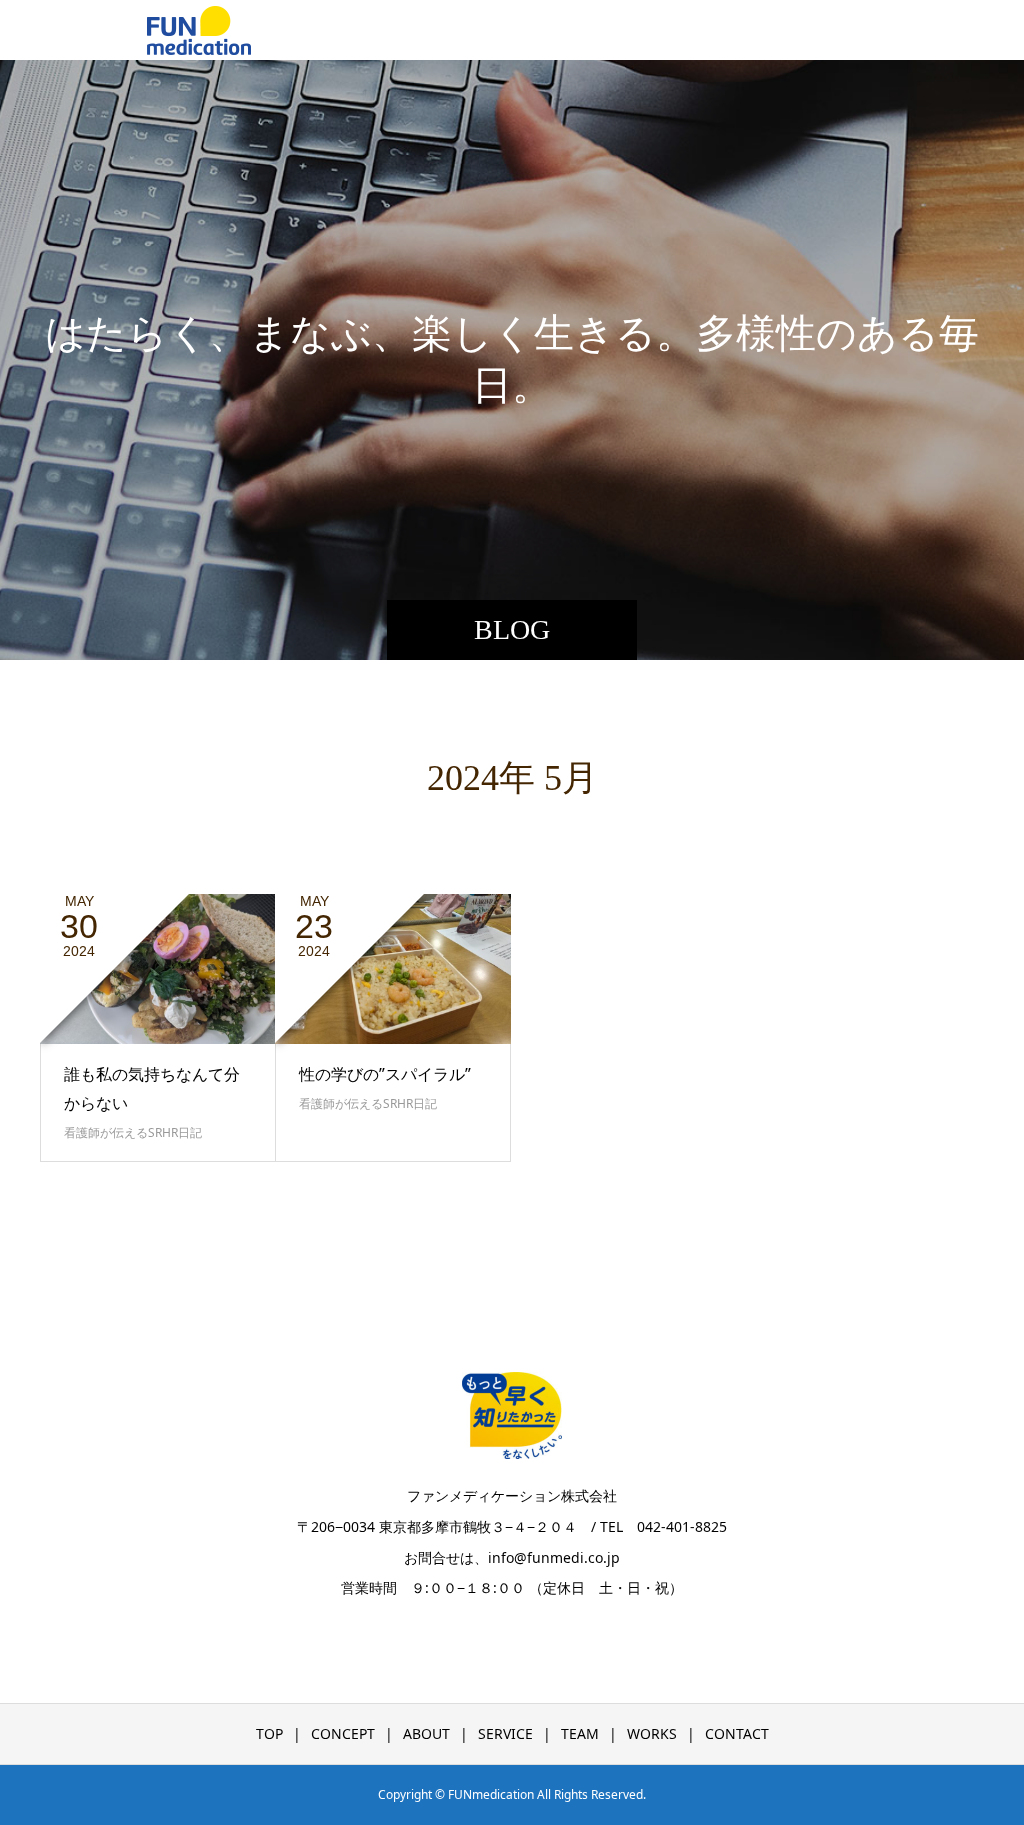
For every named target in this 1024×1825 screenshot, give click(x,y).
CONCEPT (343, 1733)
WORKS (652, 1733)
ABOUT (426, 1733)
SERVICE (505, 1733)
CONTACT (737, 1733)
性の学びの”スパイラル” (385, 1074)
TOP (269, 1733)
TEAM (580, 1733)
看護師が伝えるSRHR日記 (133, 1132)
